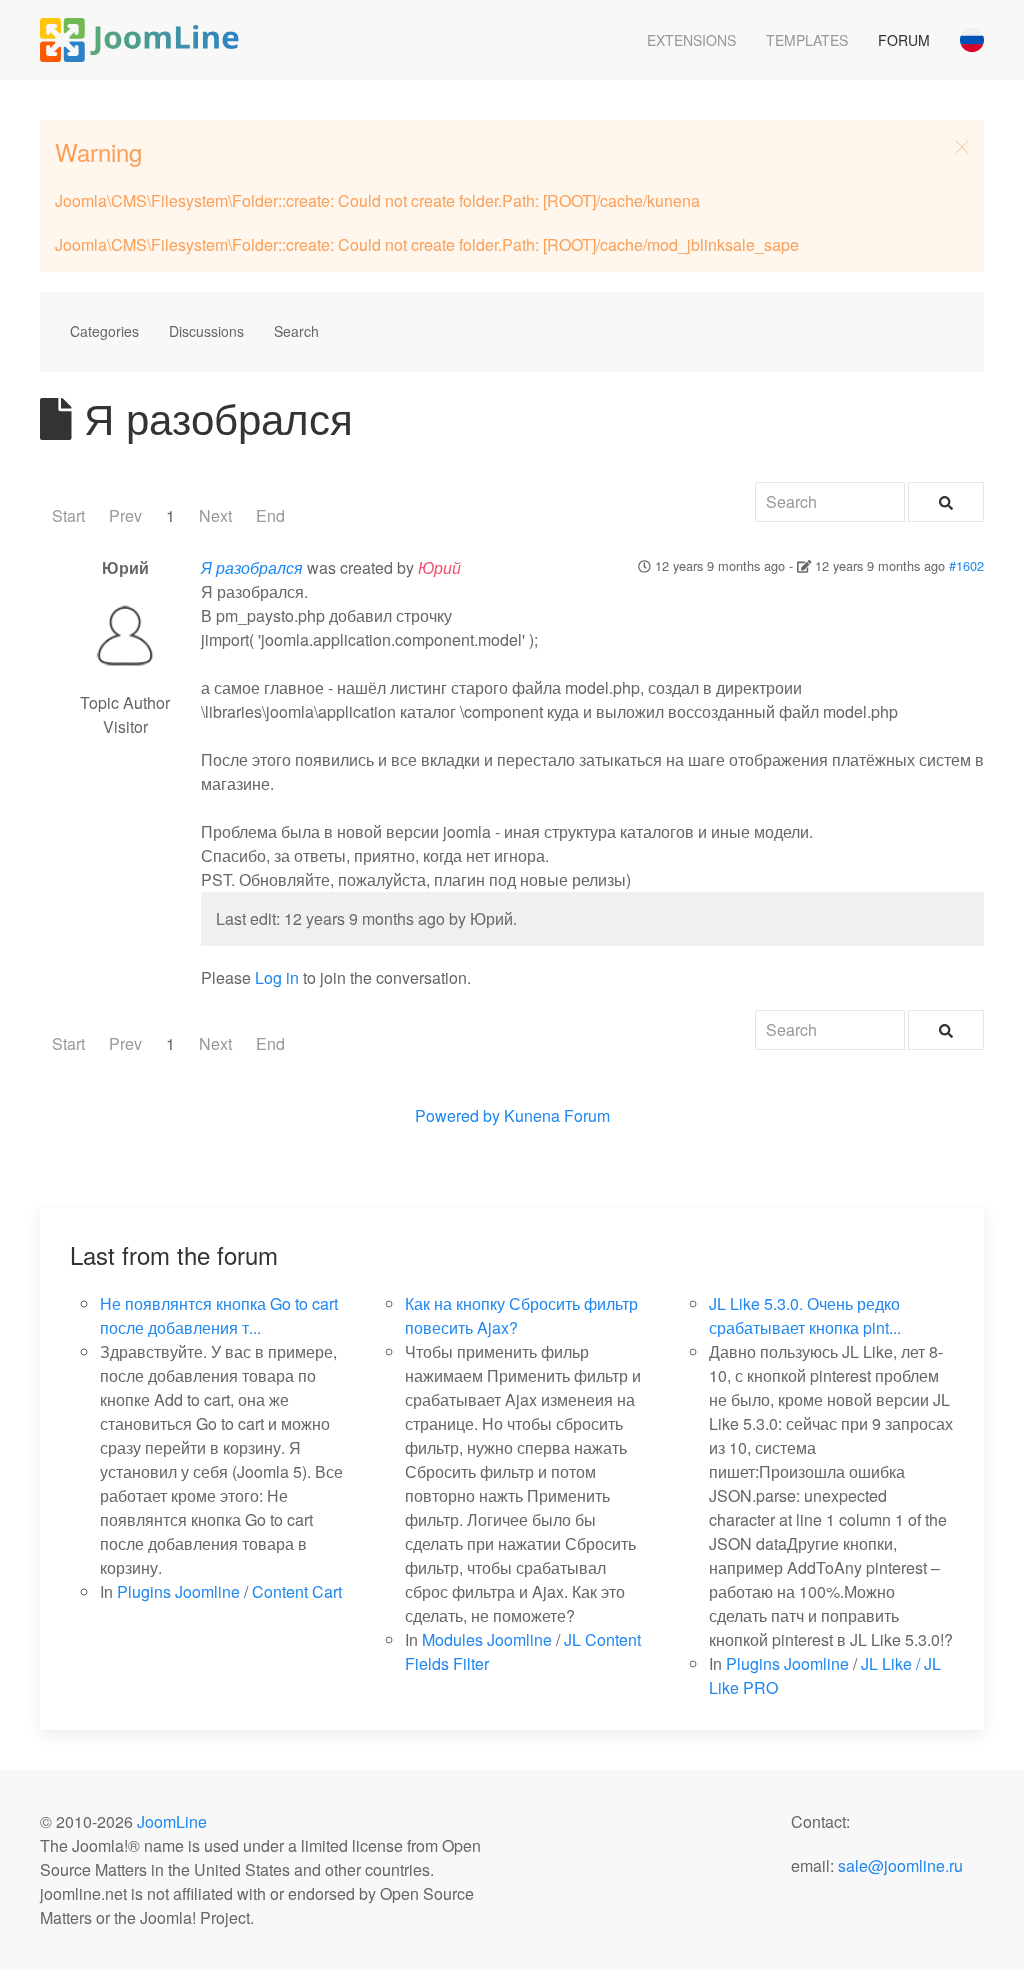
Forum (904, 40)
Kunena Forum (557, 1115)
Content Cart (297, 1591)
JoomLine (172, 1821)
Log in (277, 977)
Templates (807, 40)
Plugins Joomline (178, 1591)
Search (296, 331)
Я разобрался (252, 567)
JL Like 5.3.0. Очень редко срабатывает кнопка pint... (805, 1315)
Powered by (457, 1115)
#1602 (966, 565)
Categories (104, 331)
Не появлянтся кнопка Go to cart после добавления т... (219, 1315)
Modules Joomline (487, 1639)
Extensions (691, 40)
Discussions (206, 331)
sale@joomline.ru (900, 1865)
